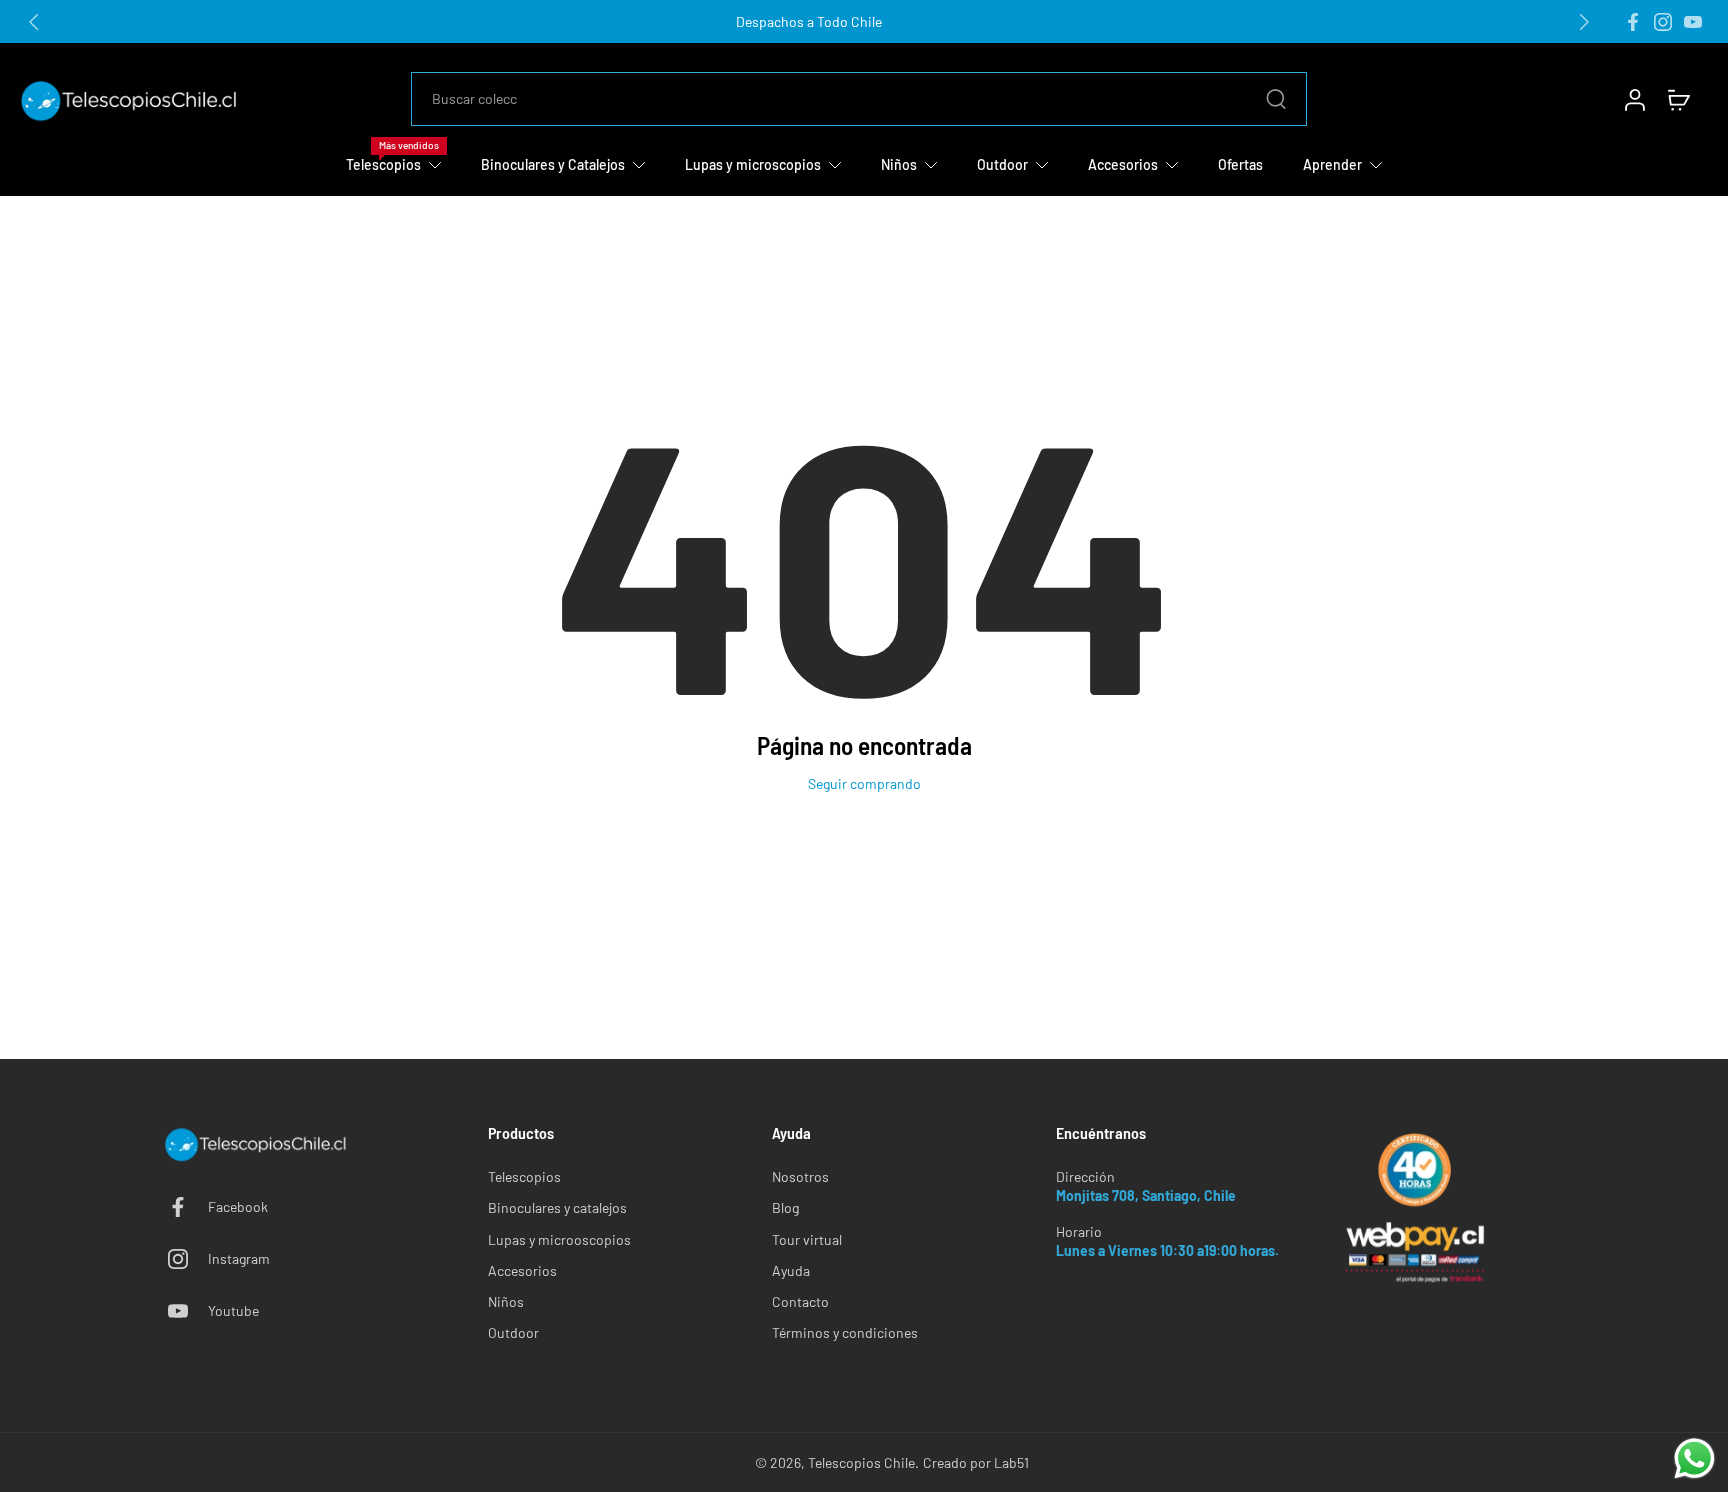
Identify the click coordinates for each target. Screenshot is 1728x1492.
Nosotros (800, 1176)
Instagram (239, 1258)
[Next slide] (1584, 22)
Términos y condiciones (845, 1332)
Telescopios (524, 1176)
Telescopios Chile (861, 1462)
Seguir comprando (864, 783)
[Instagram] (1663, 22)
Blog (785, 1207)
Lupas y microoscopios (559, 1239)
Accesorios (522, 1270)
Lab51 (1011, 1462)
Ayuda (791, 1270)
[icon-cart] (1678, 99)
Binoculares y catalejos (557, 1207)
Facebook (238, 1206)
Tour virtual (807, 1239)
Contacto (800, 1301)
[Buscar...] (1276, 99)
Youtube (233, 1310)
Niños (506, 1301)
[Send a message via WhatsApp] (1694, 1458)
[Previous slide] (34, 22)
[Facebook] (1633, 22)
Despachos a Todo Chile (809, 21)
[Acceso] (1634, 99)
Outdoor (513, 1332)
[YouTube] (1693, 22)
